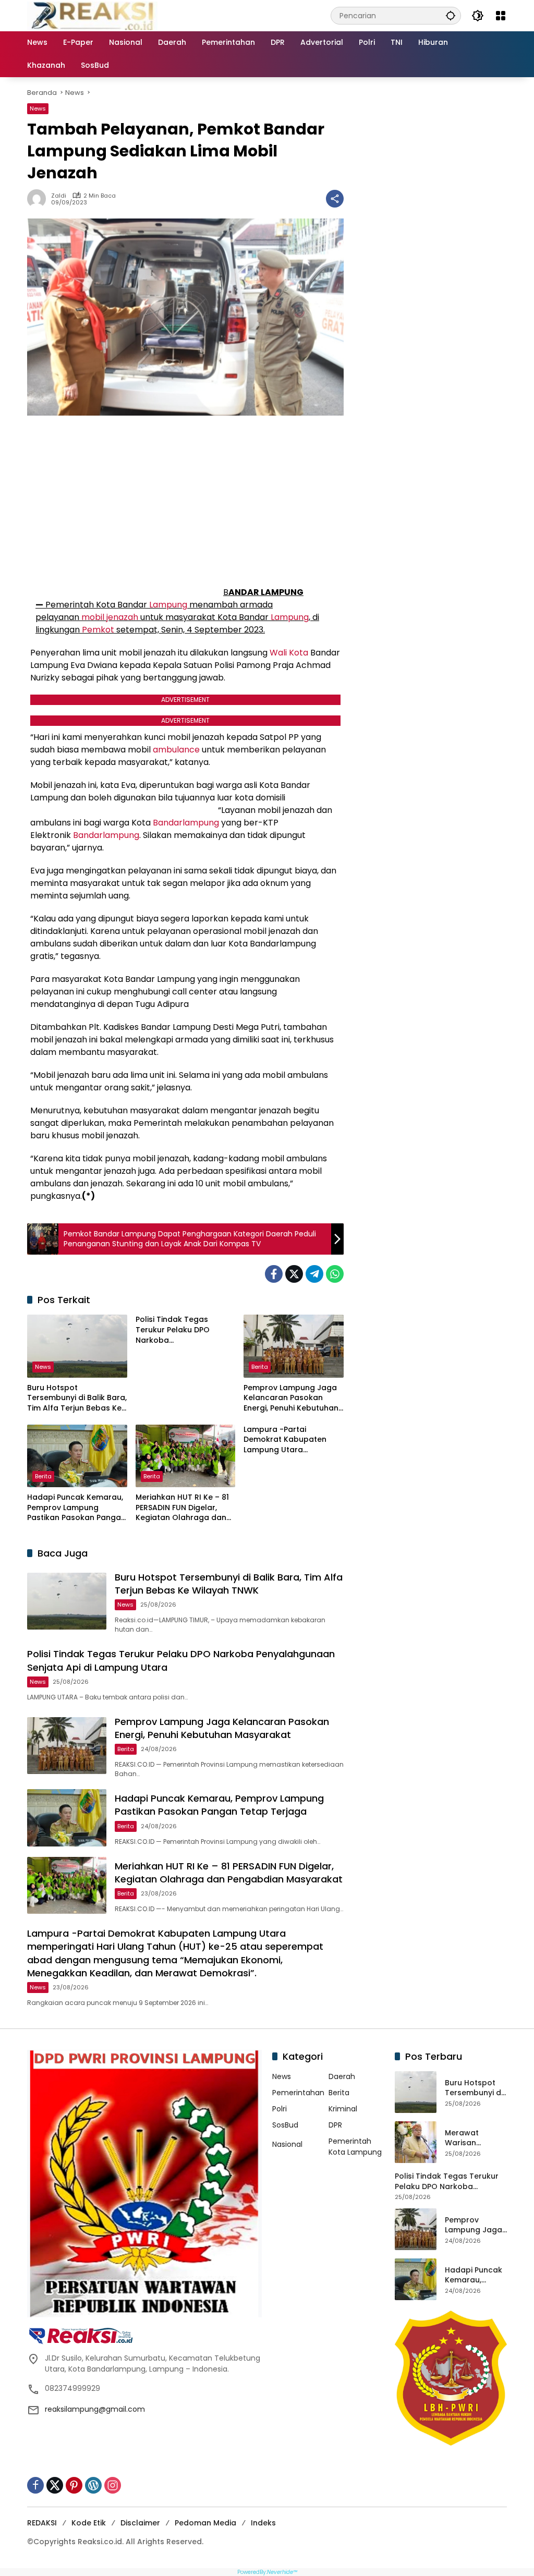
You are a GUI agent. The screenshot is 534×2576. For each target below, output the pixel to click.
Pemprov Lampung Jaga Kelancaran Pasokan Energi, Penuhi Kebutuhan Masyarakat (291, 1398)
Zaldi (59, 196)
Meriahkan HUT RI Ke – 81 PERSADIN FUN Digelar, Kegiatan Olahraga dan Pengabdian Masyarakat (183, 1508)
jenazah (122, 617)
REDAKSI (42, 2523)
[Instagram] (113, 2485)
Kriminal (343, 2109)
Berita (260, 1367)
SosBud (285, 2125)
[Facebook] (274, 1274)
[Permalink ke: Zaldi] (39, 199)
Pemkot (98, 630)
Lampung (168, 605)
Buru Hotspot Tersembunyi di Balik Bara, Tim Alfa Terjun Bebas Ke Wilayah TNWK (77, 1398)
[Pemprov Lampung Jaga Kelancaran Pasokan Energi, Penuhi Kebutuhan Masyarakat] (294, 1346)
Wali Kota (289, 653)
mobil (93, 617)
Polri (280, 2109)
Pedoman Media (205, 2523)
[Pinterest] (74, 2485)
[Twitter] (294, 1274)
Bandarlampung (186, 823)
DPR (335, 2125)
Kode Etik (89, 2523)
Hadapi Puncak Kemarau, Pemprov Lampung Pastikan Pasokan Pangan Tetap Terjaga (76, 1508)
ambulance (176, 750)
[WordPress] (93, 2485)
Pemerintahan (298, 2093)
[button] (451, 15)
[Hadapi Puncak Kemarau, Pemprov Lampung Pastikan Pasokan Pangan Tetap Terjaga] (77, 1456)
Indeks (263, 2523)
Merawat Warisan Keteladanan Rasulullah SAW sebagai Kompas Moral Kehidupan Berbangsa (474, 2138)
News (38, 108)
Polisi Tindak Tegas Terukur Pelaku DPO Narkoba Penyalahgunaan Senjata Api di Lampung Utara (183, 1330)
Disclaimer (140, 2523)
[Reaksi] (92, 15)
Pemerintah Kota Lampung (355, 2147)
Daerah (342, 2076)
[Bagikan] (335, 199)
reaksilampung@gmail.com (95, 2409)
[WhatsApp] (335, 1274)
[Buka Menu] (501, 16)
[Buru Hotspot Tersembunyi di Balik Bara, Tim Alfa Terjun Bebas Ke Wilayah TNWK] (77, 1346)
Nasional (287, 2144)
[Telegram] (314, 1274)
